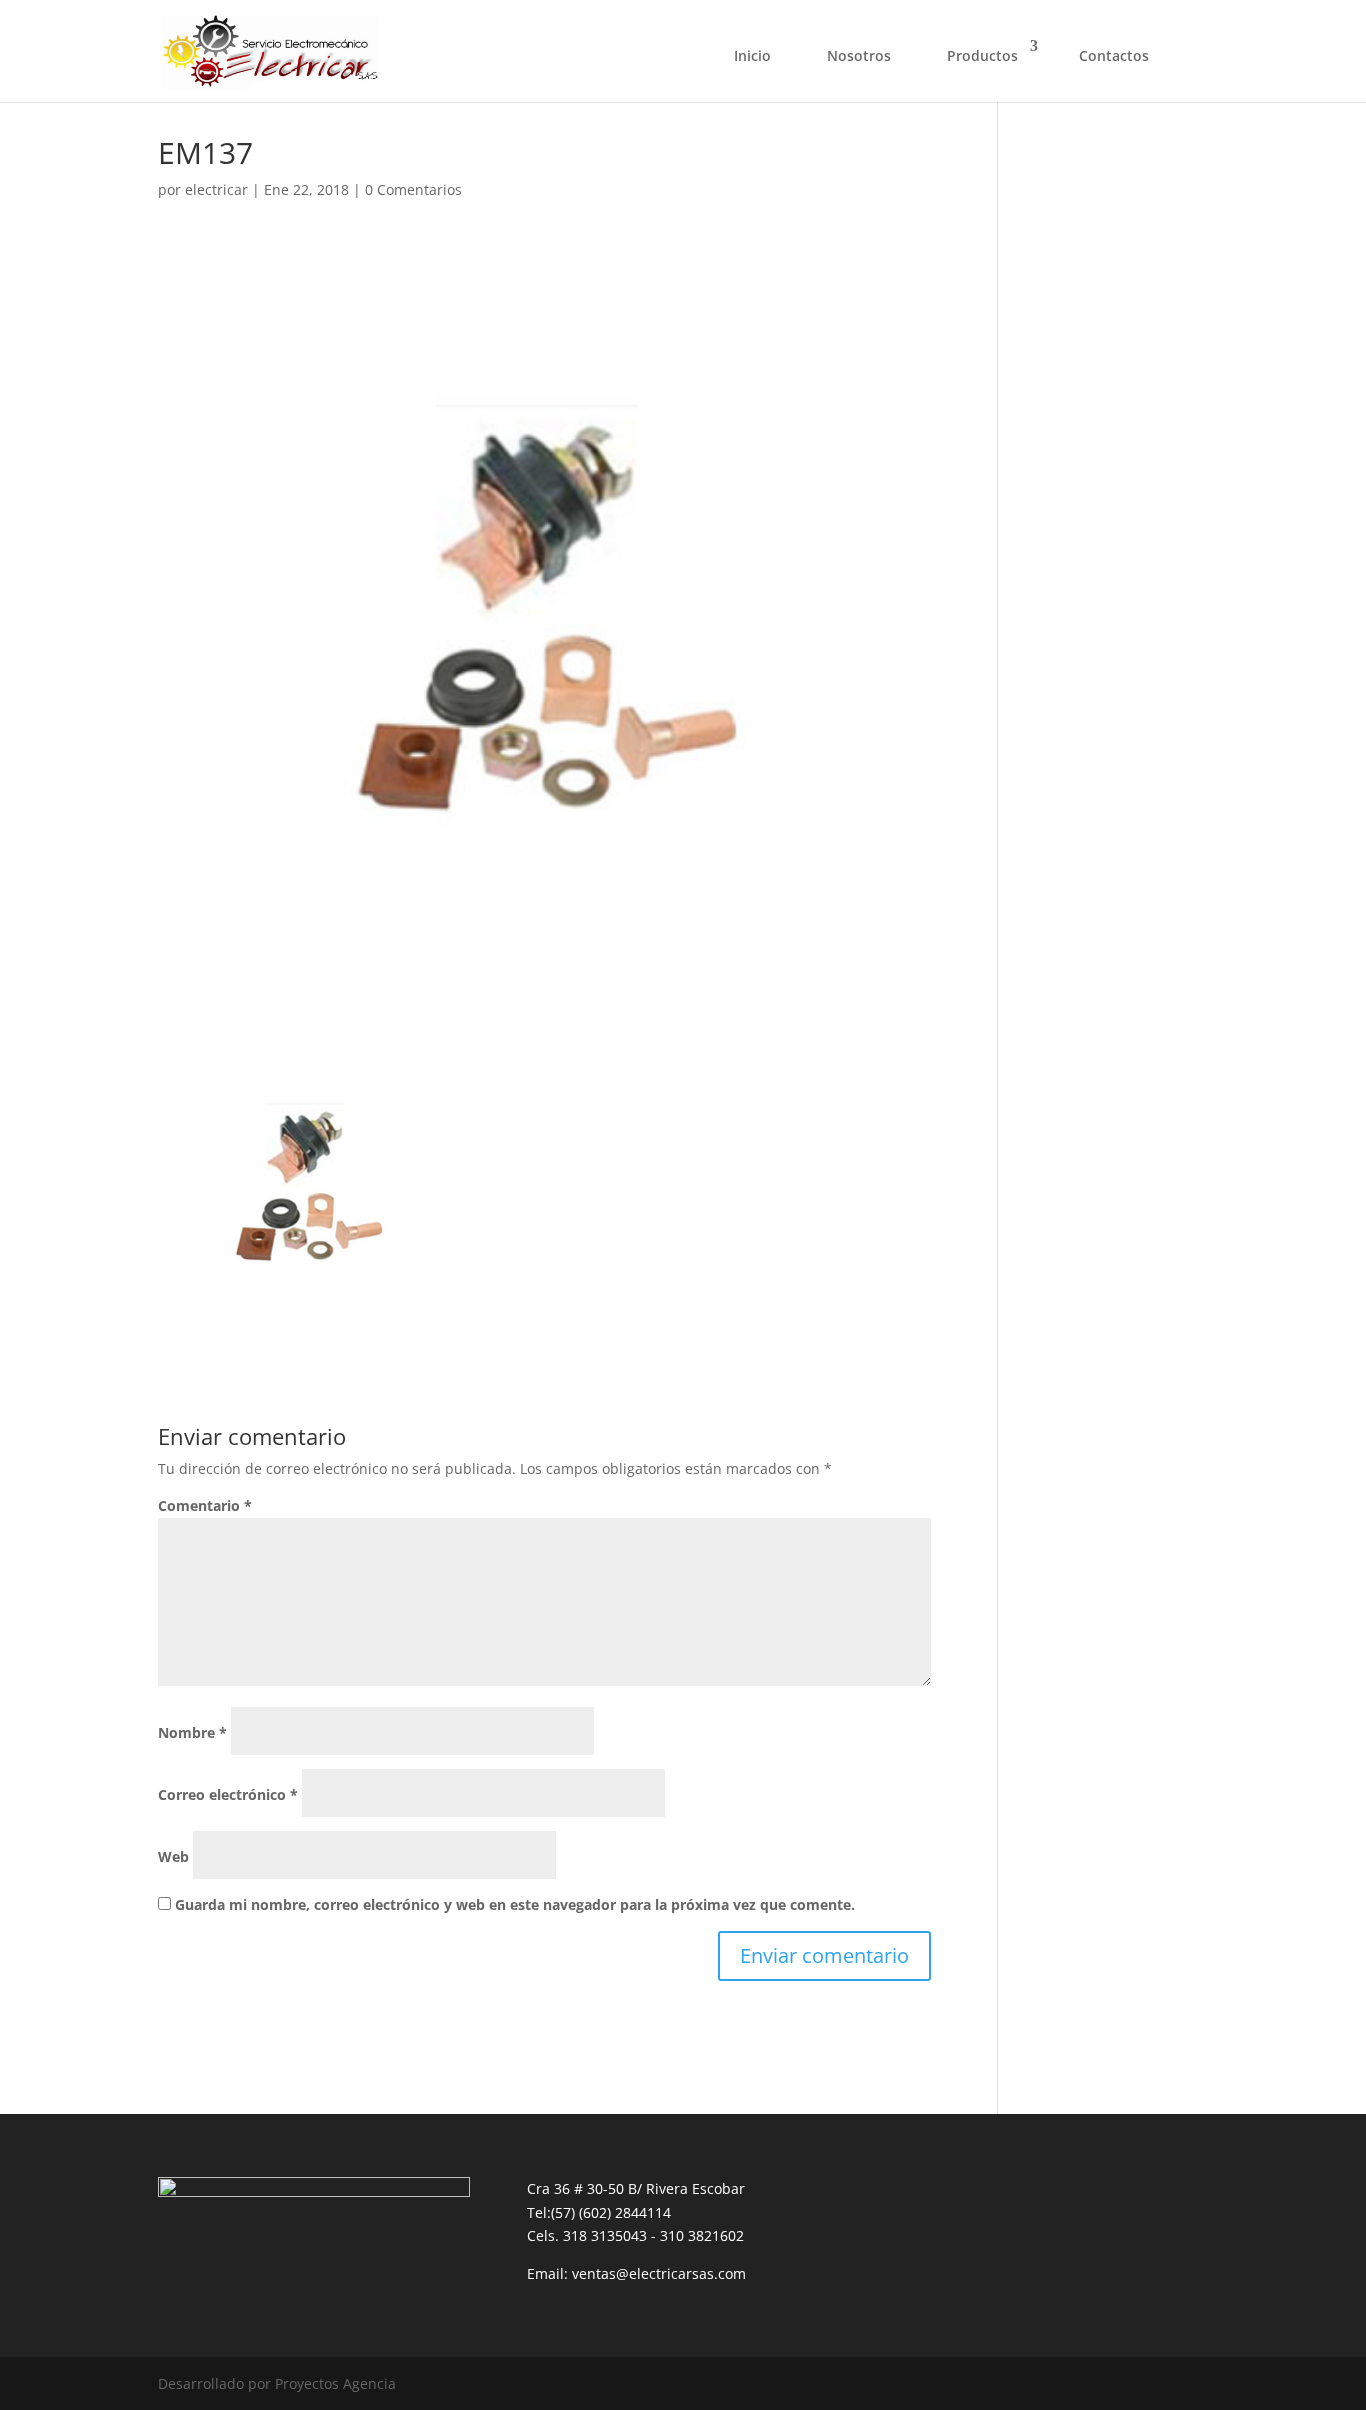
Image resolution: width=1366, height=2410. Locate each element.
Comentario (205, 1505)
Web (173, 1856)
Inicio (752, 55)
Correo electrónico (228, 1794)
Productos (982, 55)
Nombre (192, 1732)
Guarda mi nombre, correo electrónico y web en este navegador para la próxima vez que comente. (515, 1904)
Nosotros (859, 55)
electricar (216, 189)
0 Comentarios (413, 189)
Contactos (1114, 55)
